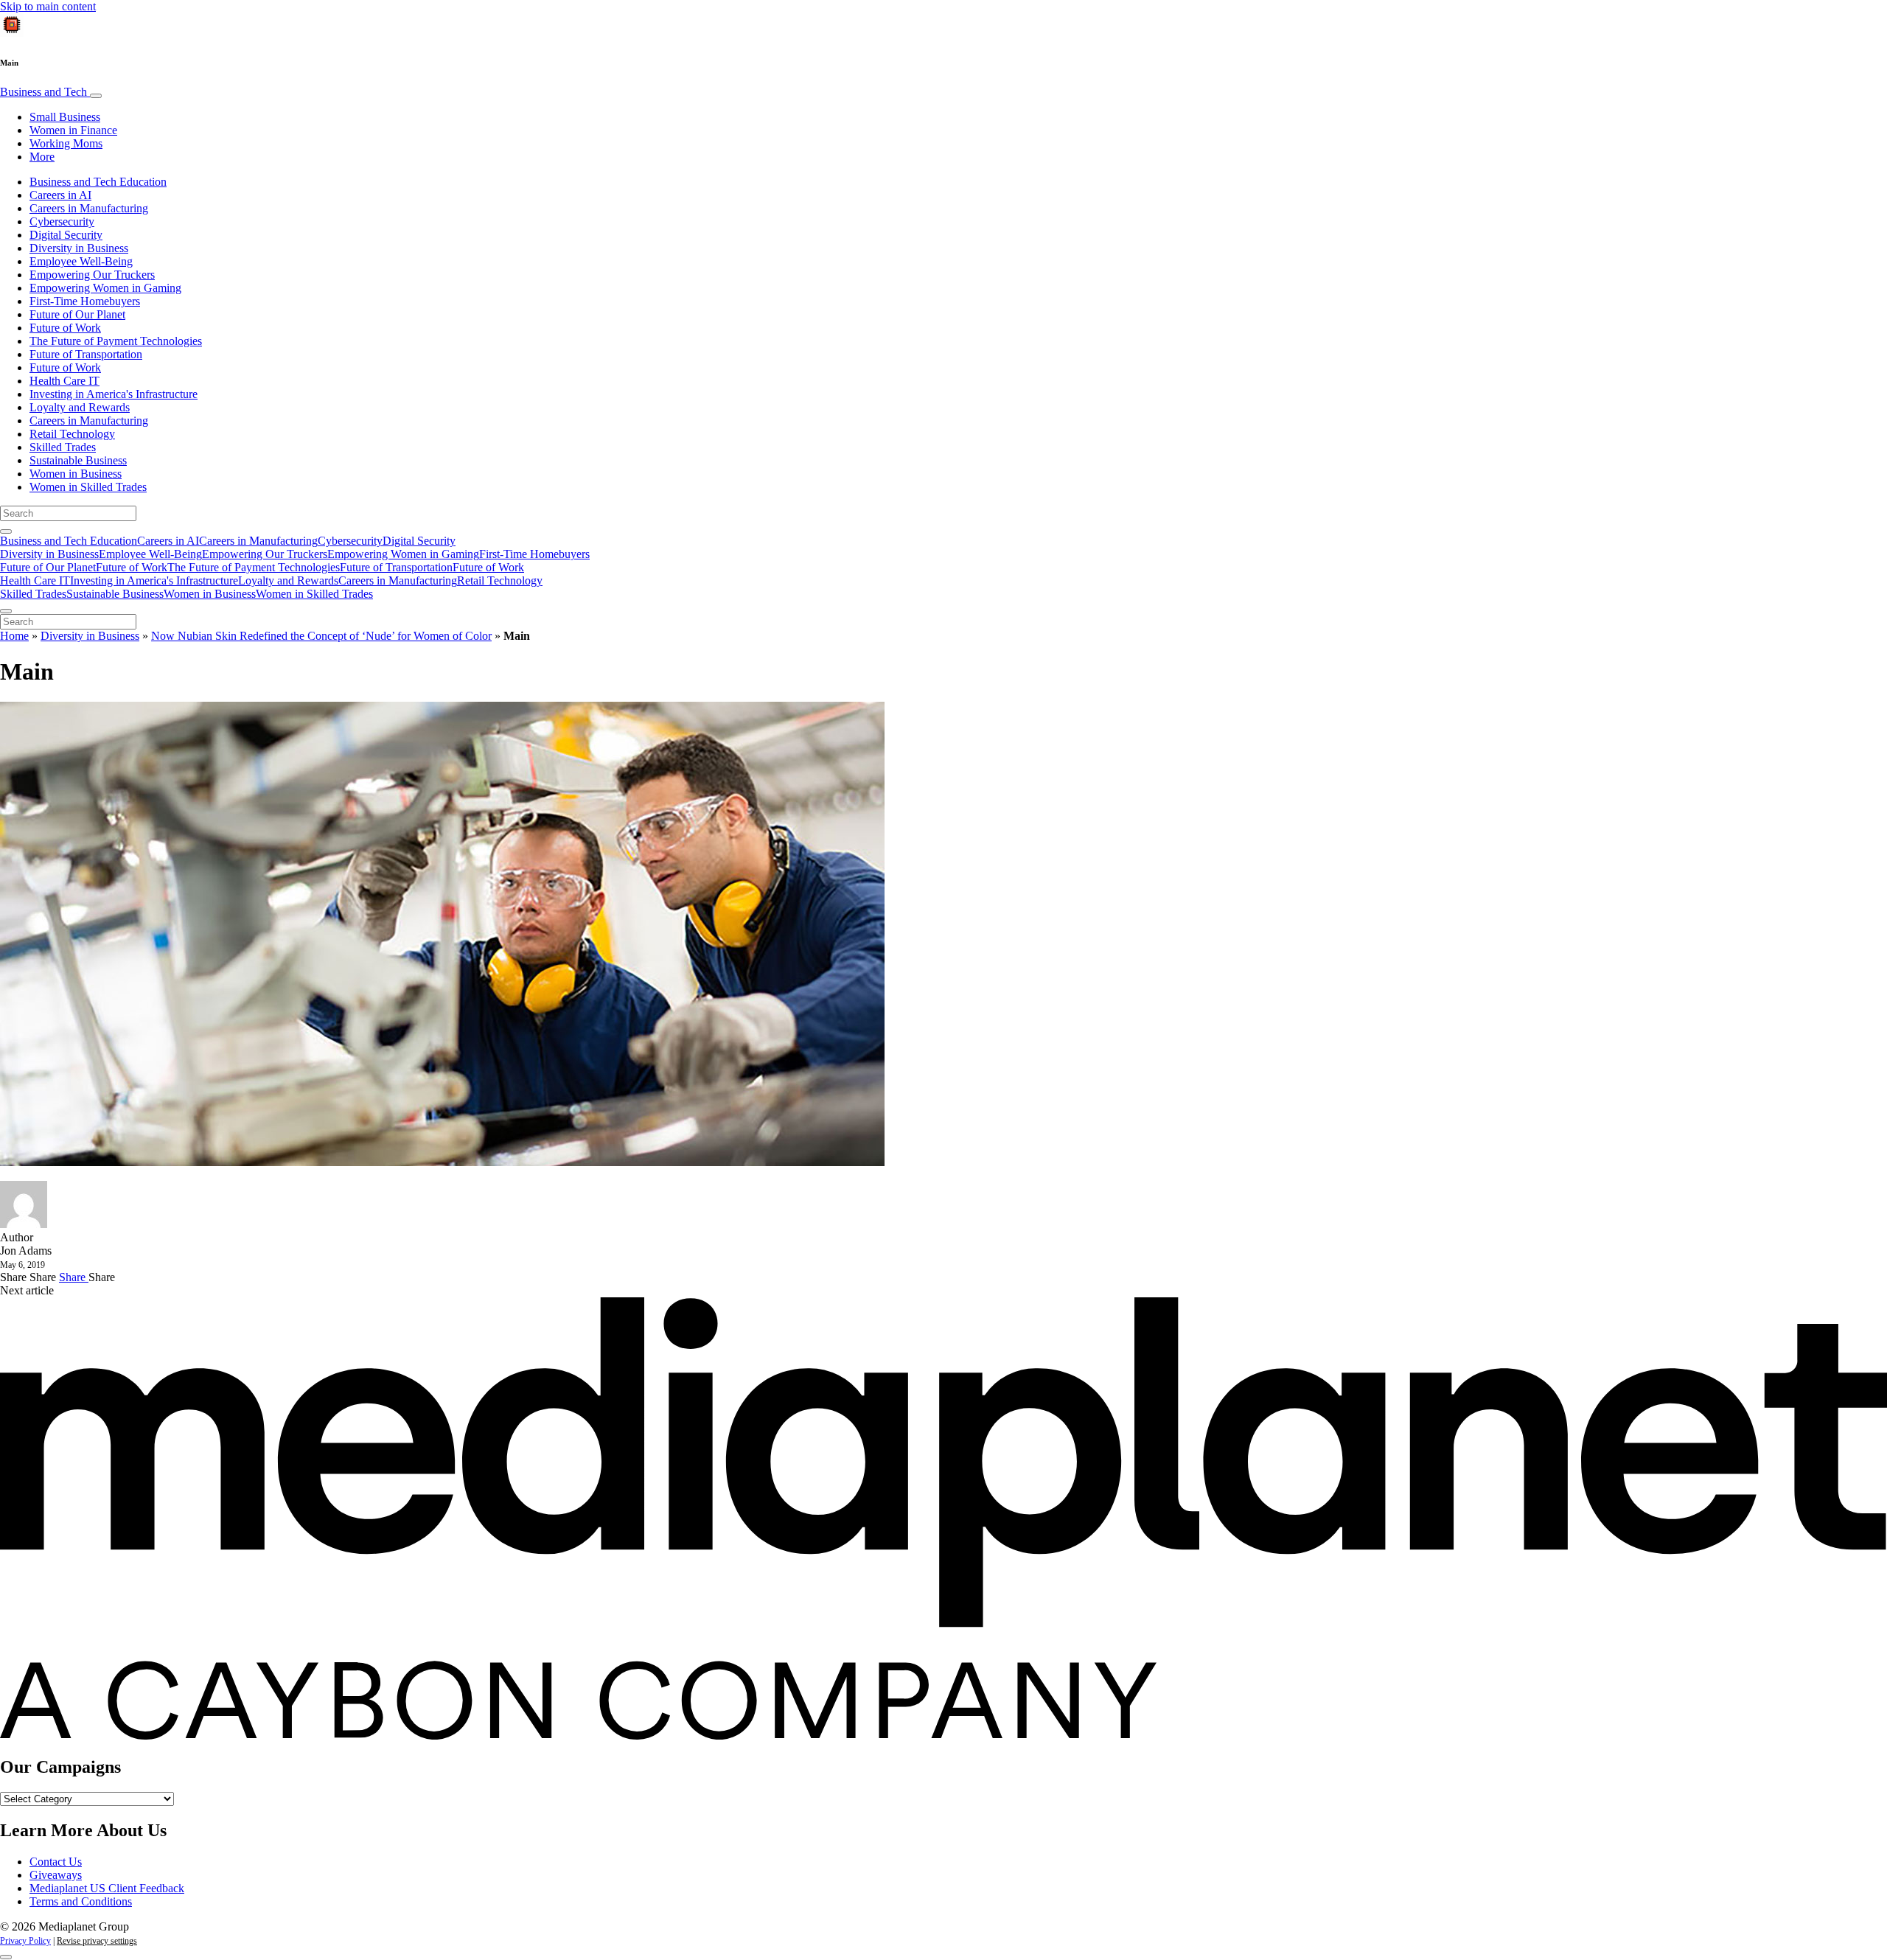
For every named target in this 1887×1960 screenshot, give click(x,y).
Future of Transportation (86, 354)
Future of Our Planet (77, 314)
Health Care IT (64, 381)
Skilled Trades (63, 447)
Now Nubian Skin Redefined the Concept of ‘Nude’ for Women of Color (321, 636)
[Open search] (6, 531)
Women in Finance (73, 130)
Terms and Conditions (81, 1901)
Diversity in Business (79, 248)
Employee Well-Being (81, 261)
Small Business (65, 117)
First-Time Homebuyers (85, 301)
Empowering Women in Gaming (105, 288)
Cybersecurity (62, 222)
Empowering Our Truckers (92, 275)
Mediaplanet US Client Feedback (107, 1888)
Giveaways (56, 1875)
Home (14, 636)
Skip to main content (48, 6)
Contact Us (56, 1862)
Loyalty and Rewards (80, 407)
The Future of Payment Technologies (116, 341)
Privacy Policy (25, 1941)
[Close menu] (6, 611)
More (42, 157)
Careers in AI (60, 195)
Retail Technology (72, 434)
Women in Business (76, 474)
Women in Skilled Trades (88, 487)
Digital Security (66, 235)
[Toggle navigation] (96, 96)
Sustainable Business (78, 460)
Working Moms (66, 143)
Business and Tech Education (98, 182)
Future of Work (65, 328)
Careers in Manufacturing (89, 208)
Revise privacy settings (97, 1941)
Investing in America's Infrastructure (114, 394)
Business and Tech (45, 92)
